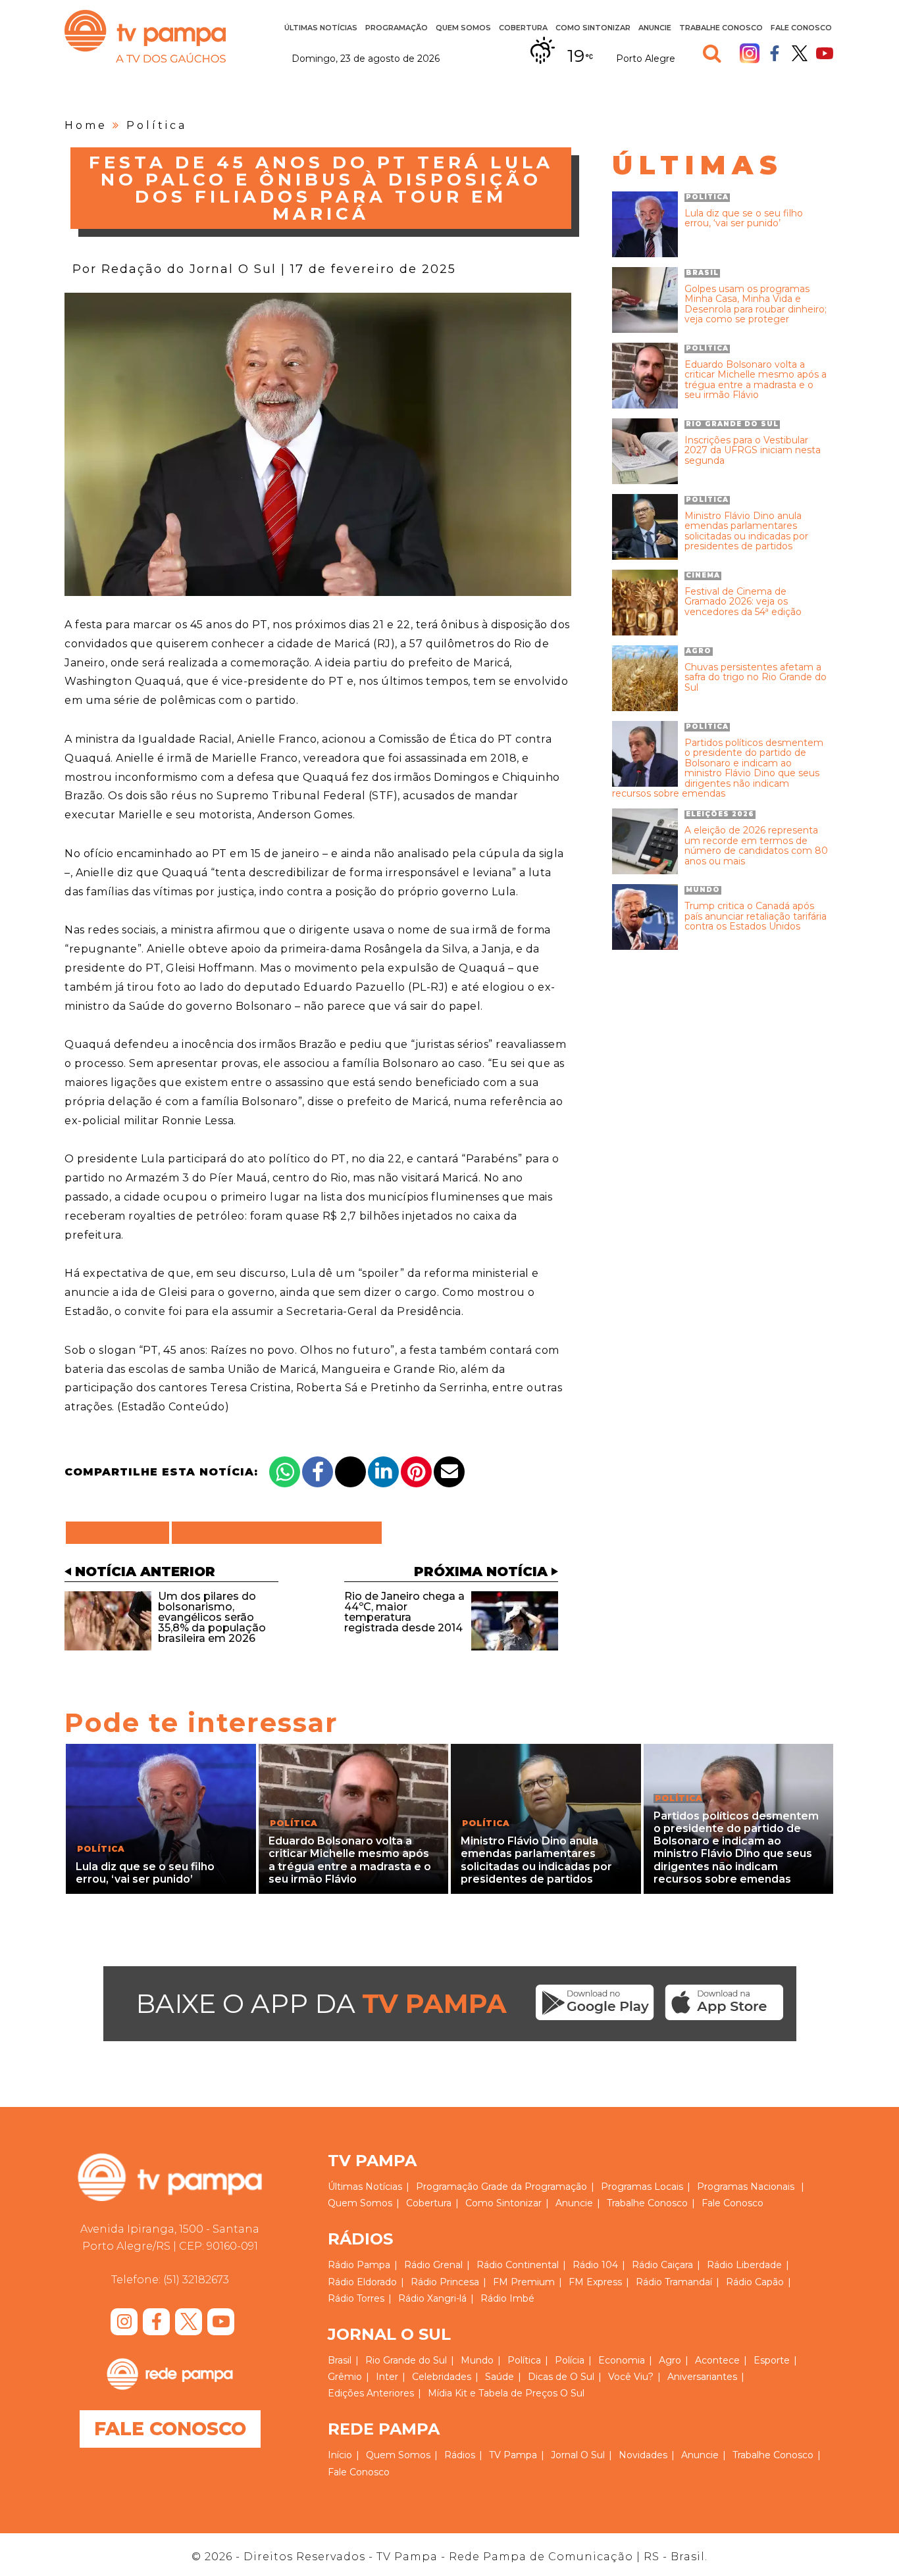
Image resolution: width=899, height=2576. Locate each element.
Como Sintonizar (593, 28)
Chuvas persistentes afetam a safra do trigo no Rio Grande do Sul (756, 678)
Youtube (825, 53)
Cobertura (523, 28)
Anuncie (655, 28)
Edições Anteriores (371, 2393)
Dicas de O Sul (561, 2377)
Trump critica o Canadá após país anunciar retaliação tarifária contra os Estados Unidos (756, 916)
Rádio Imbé (507, 2298)
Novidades (643, 2455)
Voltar (121, 1533)
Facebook (775, 53)
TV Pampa (145, 36)
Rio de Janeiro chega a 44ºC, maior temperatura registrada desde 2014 (404, 1612)
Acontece (717, 2360)
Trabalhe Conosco (721, 28)
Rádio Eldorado (362, 2282)
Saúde (500, 2377)
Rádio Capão (755, 2282)
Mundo (477, 2360)
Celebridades (442, 2377)
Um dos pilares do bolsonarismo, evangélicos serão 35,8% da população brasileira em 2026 (212, 1617)
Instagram (750, 53)
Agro (670, 2360)
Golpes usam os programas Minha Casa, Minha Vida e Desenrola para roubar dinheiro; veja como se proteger (756, 305)
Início (340, 2455)
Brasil (340, 2360)
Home (86, 125)
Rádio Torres (356, 2298)
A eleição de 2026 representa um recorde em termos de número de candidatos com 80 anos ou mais (756, 846)
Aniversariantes (702, 2377)
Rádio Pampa (359, 2265)
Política (157, 125)
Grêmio (345, 2377)
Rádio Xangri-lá (432, 2298)
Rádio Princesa (445, 2282)
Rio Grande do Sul (406, 2360)
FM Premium (524, 2282)
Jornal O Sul (578, 2455)
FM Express (595, 2282)
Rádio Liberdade (744, 2265)
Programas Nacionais (746, 2187)
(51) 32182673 (196, 2280)
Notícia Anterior (145, 1572)
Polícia (570, 2360)
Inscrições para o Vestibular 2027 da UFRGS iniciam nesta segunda (753, 451)
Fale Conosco (801, 28)
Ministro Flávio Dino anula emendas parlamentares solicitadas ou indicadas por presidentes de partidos (746, 532)
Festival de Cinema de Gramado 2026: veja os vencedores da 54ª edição (743, 602)
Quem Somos (463, 28)
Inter (387, 2377)
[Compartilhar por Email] (449, 1472)
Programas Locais (642, 2187)
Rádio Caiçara (662, 2265)
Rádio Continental (518, 2265)
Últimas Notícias (321, 28)
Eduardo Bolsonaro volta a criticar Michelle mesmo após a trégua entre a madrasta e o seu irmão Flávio (756, 380)
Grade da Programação (534, 2187)
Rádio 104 (595, 2265)
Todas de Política (277, 1533)
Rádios (460, 2455)
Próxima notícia (481, 1572)
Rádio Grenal (433, 2265)
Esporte (772, 2360)
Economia (622, 2360)
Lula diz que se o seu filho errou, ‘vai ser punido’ (744, 219)
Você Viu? (631, 2377)
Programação (447, 2187)
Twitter (800, 53)
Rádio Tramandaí (674, 2282)
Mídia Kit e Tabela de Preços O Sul (506, 2393)
